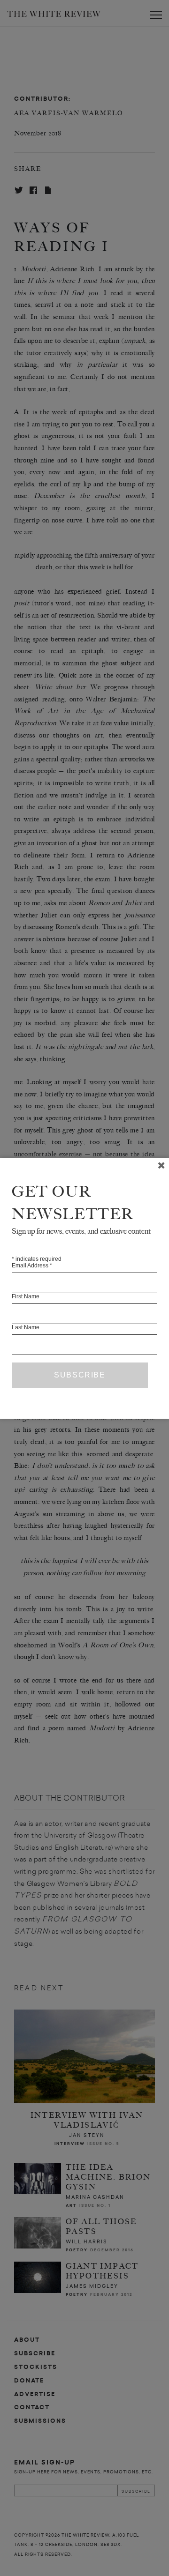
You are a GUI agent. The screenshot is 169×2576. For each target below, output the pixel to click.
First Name (26, 1296)
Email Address (32, 1266)
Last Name (26, 1327)
